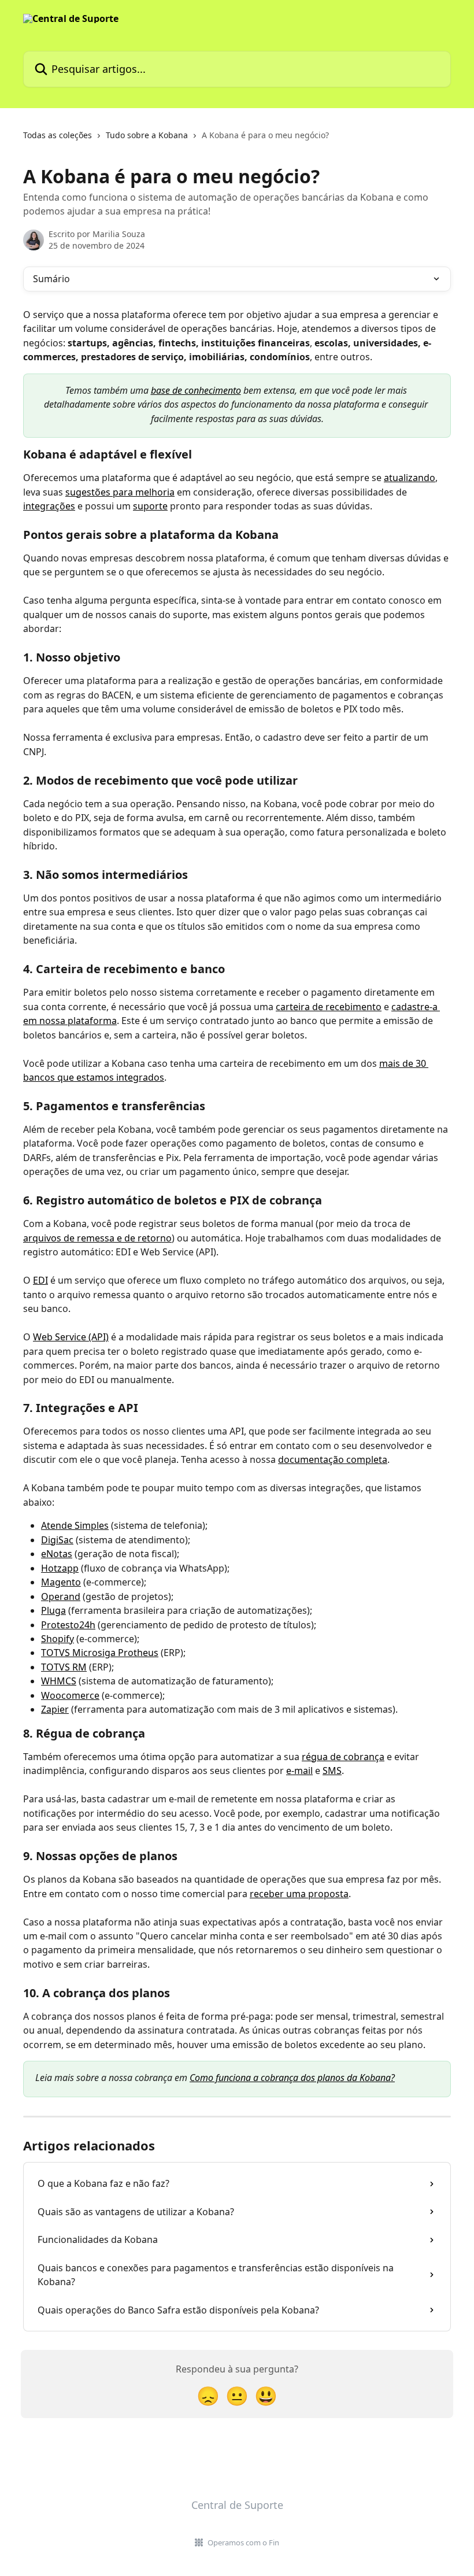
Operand (61, 1596)
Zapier (55, 1709)
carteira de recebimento (329, 1007)
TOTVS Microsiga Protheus (100, 1653)
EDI (40, 1280)
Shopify (58, 1639)
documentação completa (333, 1459)
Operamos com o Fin (243, 2542)
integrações (49, 506)
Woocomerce (70, 1695)
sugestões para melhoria (120, 492)
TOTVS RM (64, 1667)
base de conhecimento (196, 390)
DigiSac (57, 1540)
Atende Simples (75, 1525)
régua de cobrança (343, 1757)
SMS (332, 1771)
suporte (150, 506)
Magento (61, 1582)
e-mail (299, 1771)
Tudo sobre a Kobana (147, 135)
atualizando (410, 478)
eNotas (57, 1554)
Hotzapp (60, 1568)
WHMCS (59, 1681)
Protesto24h (68, 1625)
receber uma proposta (299, 1894)
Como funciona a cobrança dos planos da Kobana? (292, 2078)
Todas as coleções (58, 135)
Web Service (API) (71, 1337)
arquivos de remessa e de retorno (97, 1238)
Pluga (53, 1610)
